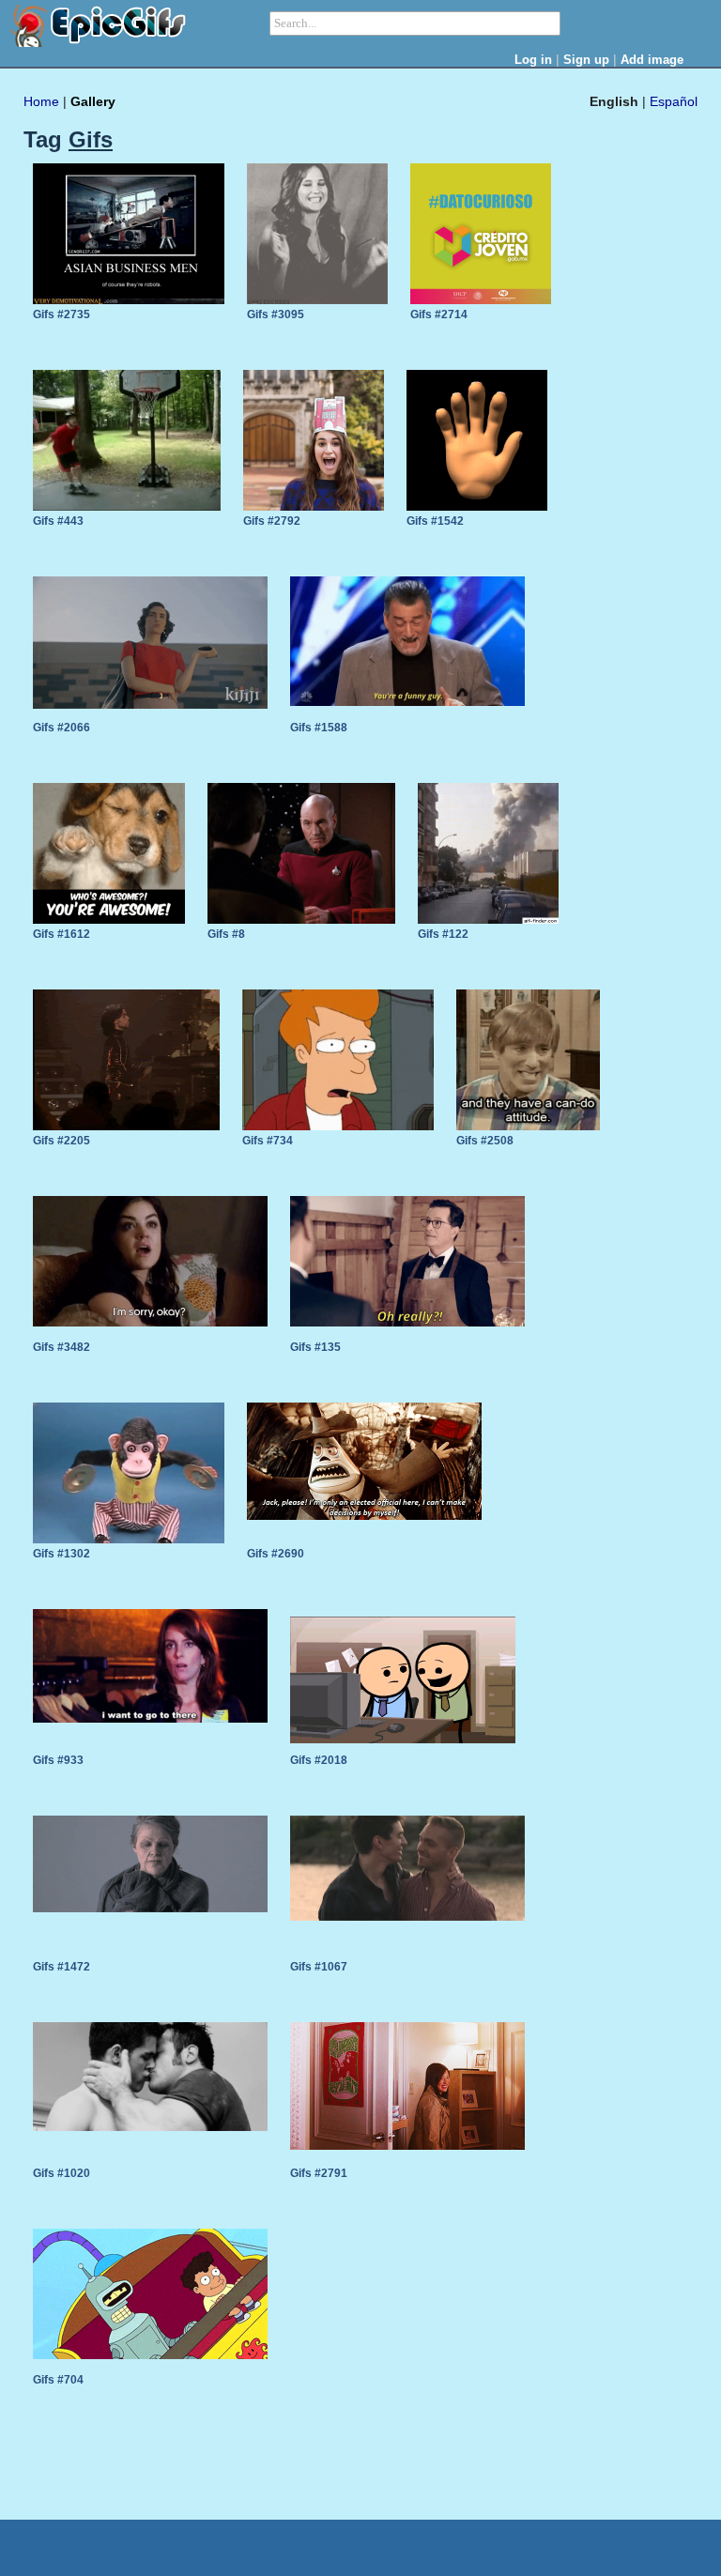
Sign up (586, 60)
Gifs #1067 (319, 1967)
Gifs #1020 (61, 2173)
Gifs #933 (58, 1760)
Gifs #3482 (61, 1347)
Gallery (93, 101)
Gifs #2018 (319, 1760)
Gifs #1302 (61, 1554)
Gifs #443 (58, 521)
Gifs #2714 (439, 314)
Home (41, 101)
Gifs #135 (315, 1347)
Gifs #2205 (61, 1141)
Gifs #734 (268, 1141)
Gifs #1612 (61, 934)
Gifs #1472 (61, 1967)
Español (674, 101)
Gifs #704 (58, 2380)
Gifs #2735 (61, 314)
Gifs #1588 (319, 728)
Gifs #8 (226, 934)
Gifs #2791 (319, 2173)
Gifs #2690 (276, 1554)
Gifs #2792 (272, 521)
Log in (533, 60)
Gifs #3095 (276, 314)
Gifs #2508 (485, 1141)
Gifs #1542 (435, 521)
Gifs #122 (443, 934)
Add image (652, 60)
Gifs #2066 (61, 728)
